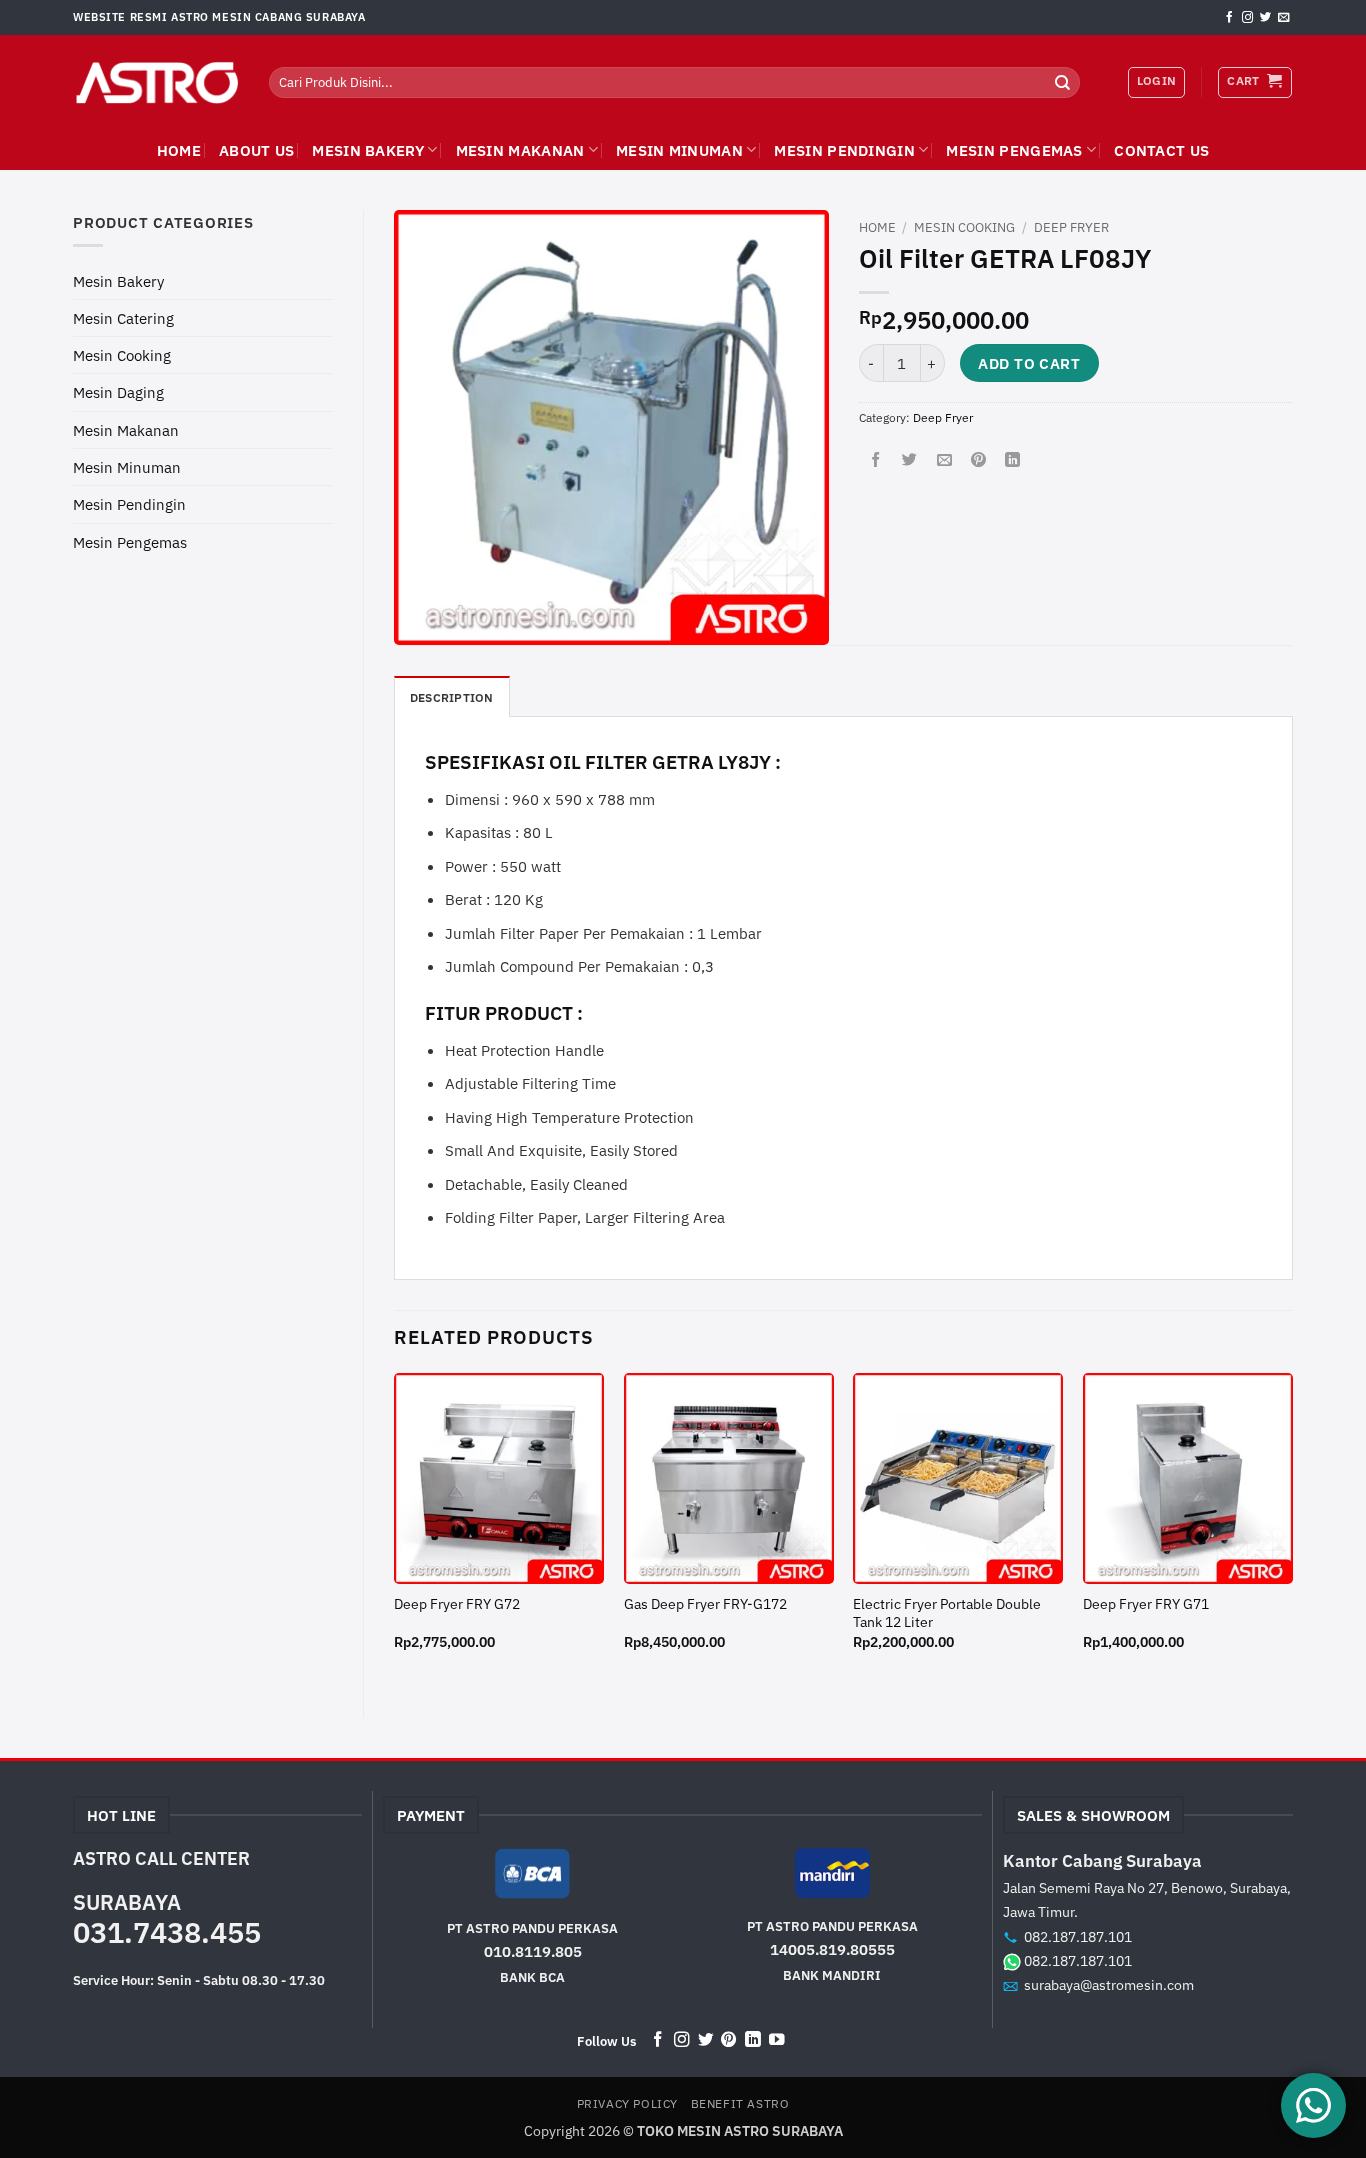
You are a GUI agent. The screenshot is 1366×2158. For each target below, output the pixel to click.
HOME (179, 150)
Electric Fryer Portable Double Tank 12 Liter (947, 1613)
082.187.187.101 (1078, 1936)
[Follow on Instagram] (1247, 18)
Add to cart (1029, 363)
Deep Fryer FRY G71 (1146, 1604)
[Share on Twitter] (909, 460)
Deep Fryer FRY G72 (457, 1604)
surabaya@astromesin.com (1109, 1984)
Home (877, 227)
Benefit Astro (740, 2103)
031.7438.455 (167, 1932)
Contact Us (1161, 150)
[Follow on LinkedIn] (753, 2040)
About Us (256, 150)
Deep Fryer (1071, 227)
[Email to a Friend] (944, 460)
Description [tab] (452, 697)
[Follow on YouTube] (777, 2040)
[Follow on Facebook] (1229, 18)
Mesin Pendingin (844, 150)
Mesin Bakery (368, 150)
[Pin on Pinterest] (978, 460)
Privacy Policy (627, 2103)
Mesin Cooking (122, 355)
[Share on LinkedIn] (1012, 460)
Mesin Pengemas (1014, 150)
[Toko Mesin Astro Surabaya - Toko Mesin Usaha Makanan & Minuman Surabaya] (156, 83)
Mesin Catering (123, 318)
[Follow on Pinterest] (729, 2040)
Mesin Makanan (520, 150)
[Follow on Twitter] (1265, 18)
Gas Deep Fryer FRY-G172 (705, 1604)
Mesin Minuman (679, 150)
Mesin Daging (118, 392)
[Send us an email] (1283, 18)
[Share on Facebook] (875, 460)
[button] (1254, 82)
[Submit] (1063, 82)
